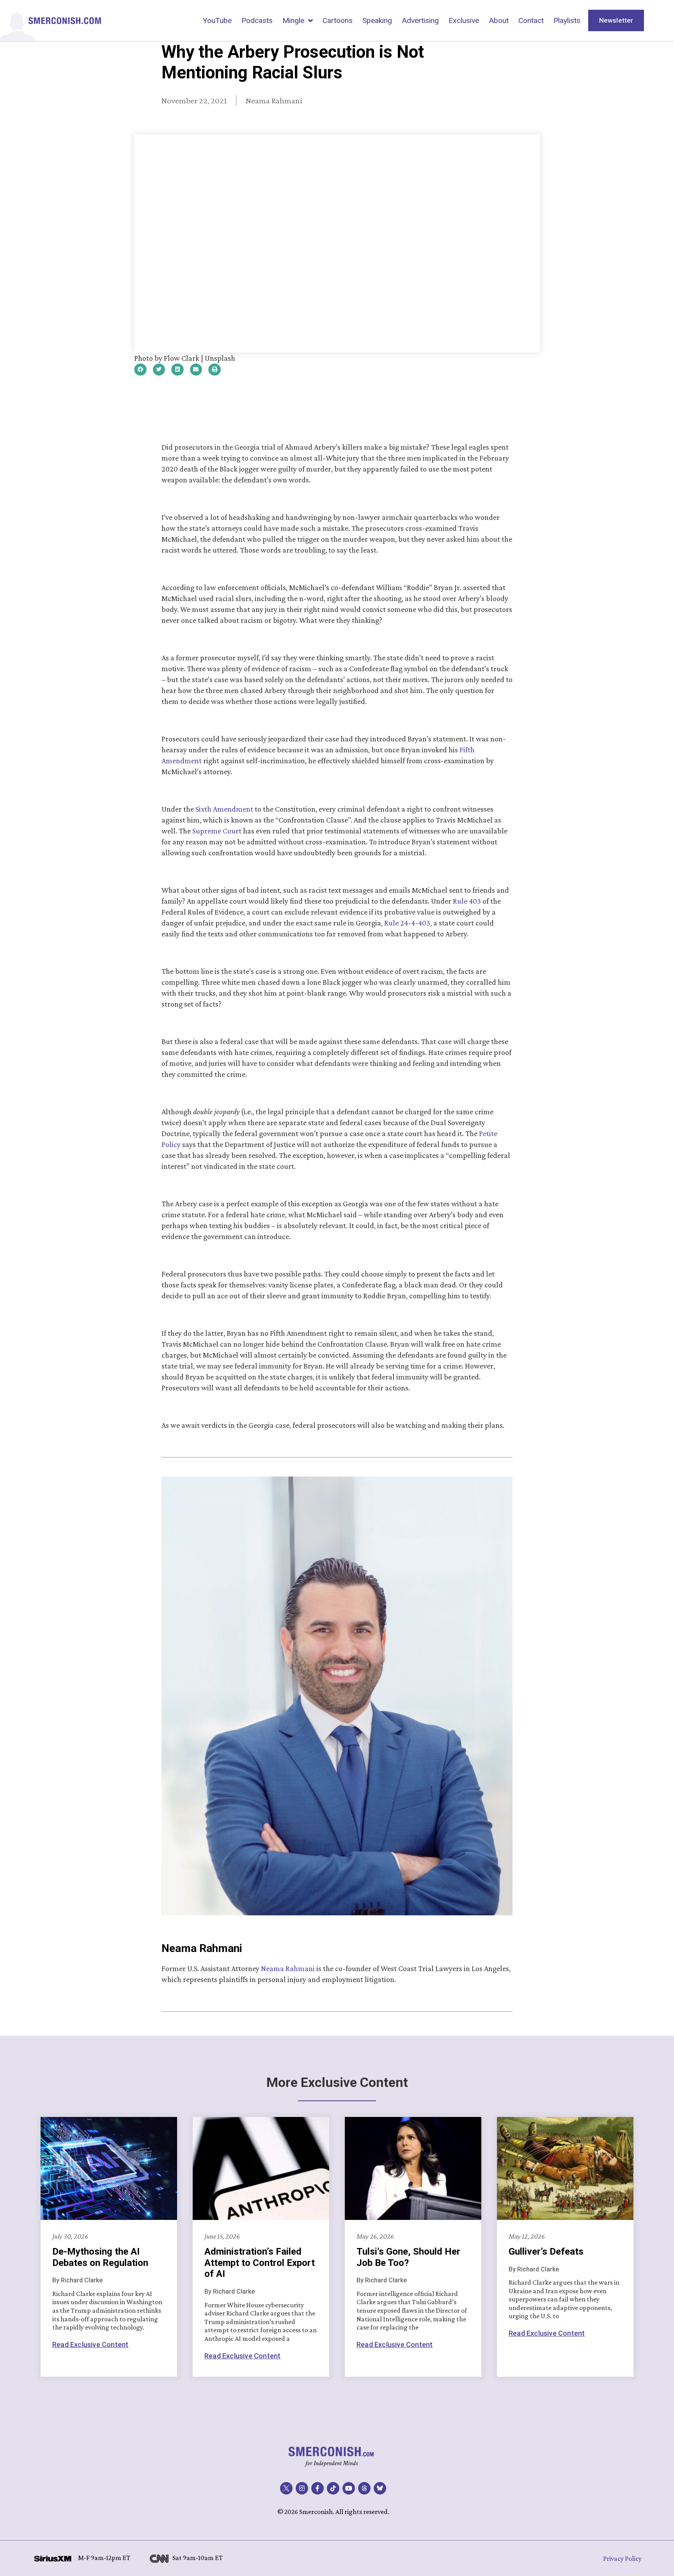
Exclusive (464, 20)
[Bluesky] (380, 2488)
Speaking (377, 20)
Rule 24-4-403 (407, 923)
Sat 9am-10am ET (198, 2558)
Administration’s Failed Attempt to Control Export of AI (260, 2263)
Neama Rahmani (288, 1968)
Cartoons (338, 20)
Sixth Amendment (224, 809)
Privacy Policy (622, 2558)
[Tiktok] (333, 2488)
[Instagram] (302, 2488)
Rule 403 (467, 901)
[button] (140, 370)
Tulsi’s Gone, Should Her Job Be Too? (408, 2257)
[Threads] (364, 2488)
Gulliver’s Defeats (546, 2252)
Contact (531, 20)
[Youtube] (349, 2488)
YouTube (217, 20)
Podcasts (257, 20)
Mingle (293, 20)
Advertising (420, 20)
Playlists (567, 20)
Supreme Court (218, 831)
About (499, 20)
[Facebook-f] (317, 2488)
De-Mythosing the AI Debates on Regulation (100, 2257)
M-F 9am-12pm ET (104, 2558)
